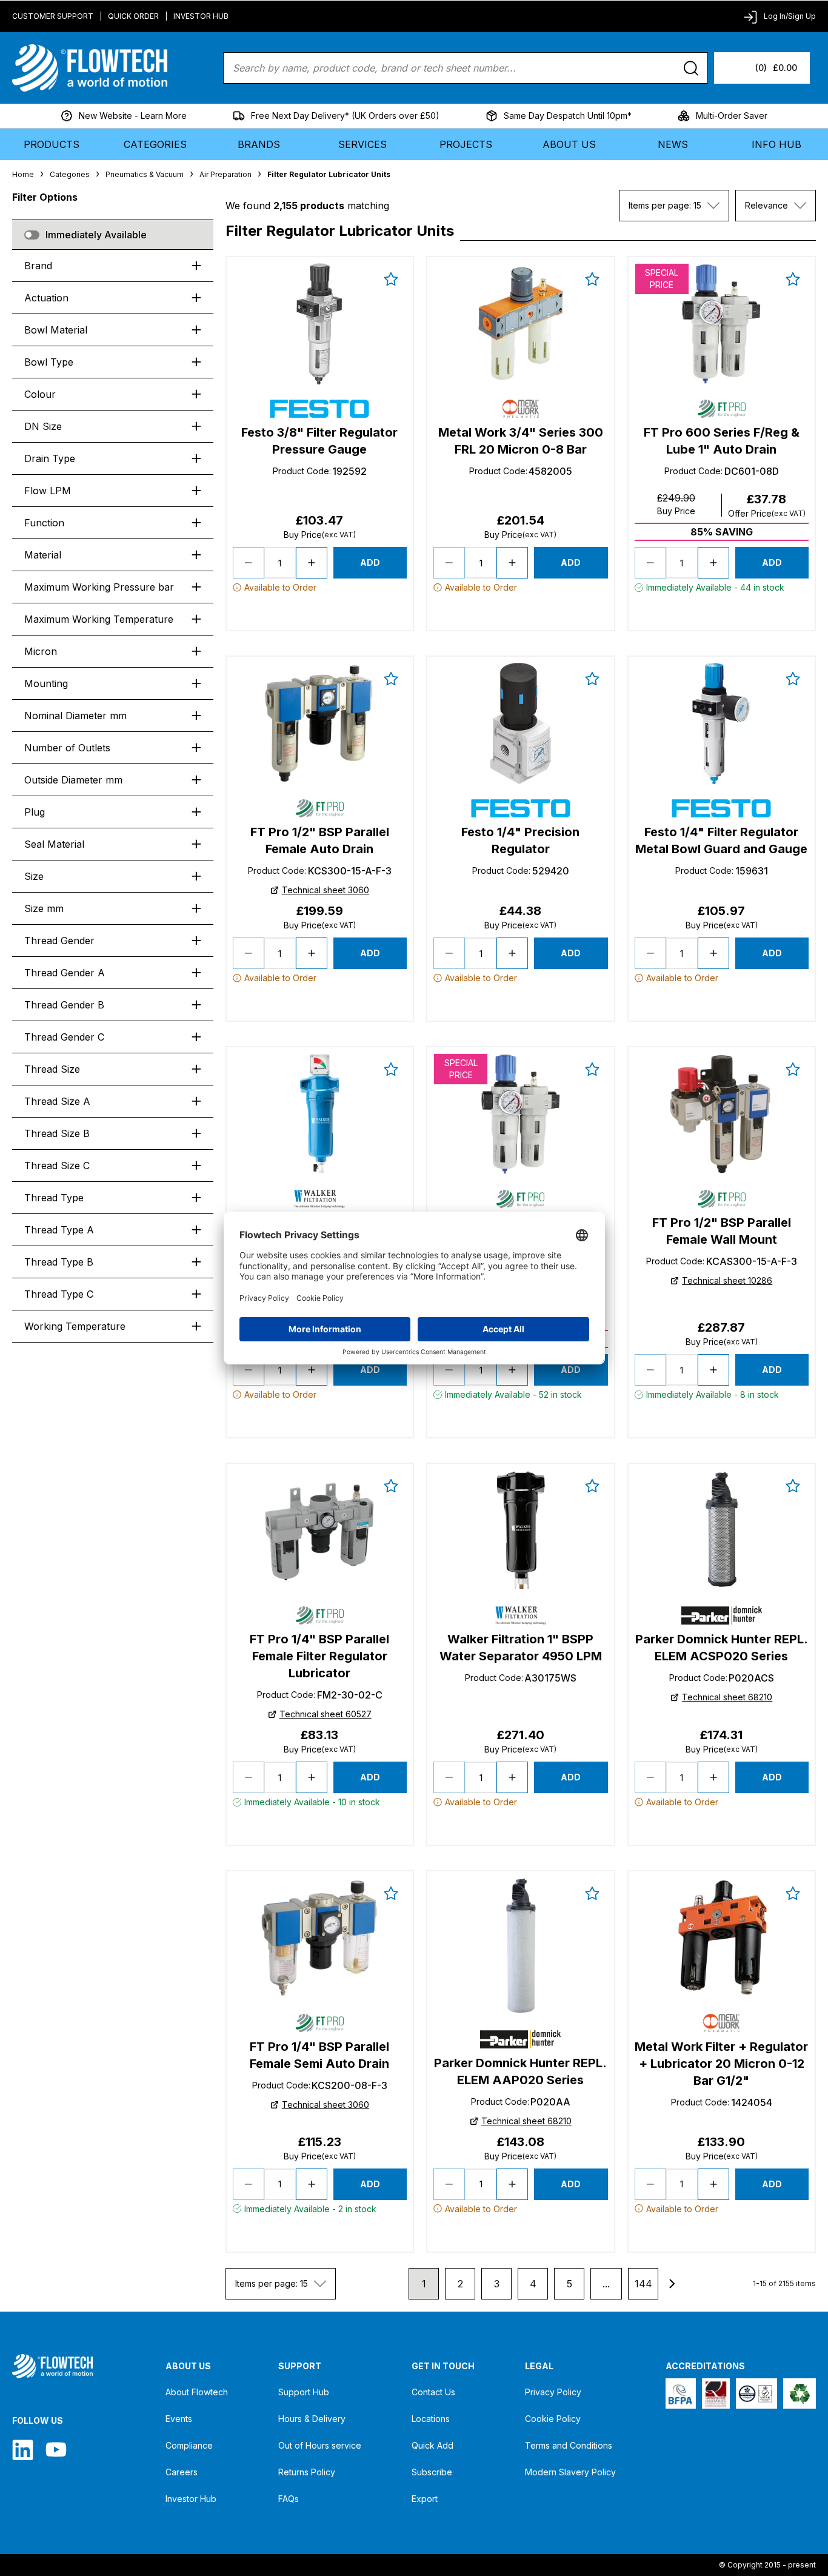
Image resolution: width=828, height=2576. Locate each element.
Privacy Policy (553, 2392)
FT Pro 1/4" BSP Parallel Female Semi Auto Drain (319, 2055)
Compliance (189, 2445)
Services (362, 144)
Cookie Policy (553, 2419)
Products (52, 144)
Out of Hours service (320, 2445)
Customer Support (53, 16)
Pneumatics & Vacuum (145, 174)
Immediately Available (96, 235)
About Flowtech (197, 2392)
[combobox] (674, 206)
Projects (466, 144)
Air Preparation (225, 174)
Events (179, 2419)
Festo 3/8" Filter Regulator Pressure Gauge (319, 441)
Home (23, 174)
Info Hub (776, 144)
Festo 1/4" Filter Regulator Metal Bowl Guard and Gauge (721, 840)
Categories (155, 144)
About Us (569, 144)
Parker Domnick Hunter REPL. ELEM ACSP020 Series (722, 1648)
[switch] (32, 235)
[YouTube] (56, 2450)
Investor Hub (201, 16)
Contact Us (433, 2392)
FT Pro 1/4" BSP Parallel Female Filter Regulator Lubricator (319, 1656)
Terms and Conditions (569, 2445)
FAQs (289, 2499)
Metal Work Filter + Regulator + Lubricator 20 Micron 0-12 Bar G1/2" (721, 2064)
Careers (182, 2472)
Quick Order (133, 16)
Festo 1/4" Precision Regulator (520, 840)
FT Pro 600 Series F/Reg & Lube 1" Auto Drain (722, 441)
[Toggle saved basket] (391, 279)
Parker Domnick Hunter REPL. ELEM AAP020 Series (520, 2071)
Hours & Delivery (312, 2419)
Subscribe (432, 2472)
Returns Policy (307, 2472)
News (673, 144)
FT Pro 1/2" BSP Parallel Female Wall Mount (722, 1231)
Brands (259, 144)
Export (425, 2499)
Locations (431, 2419)
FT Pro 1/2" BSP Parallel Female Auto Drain (320, 840)
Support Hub (304, 2392)
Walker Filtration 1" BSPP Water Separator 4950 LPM (521, 1648)
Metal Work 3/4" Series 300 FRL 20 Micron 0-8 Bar (521, 441)
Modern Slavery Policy (570, 2472)
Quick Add (432, 2445)
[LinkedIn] (23, 2450)
